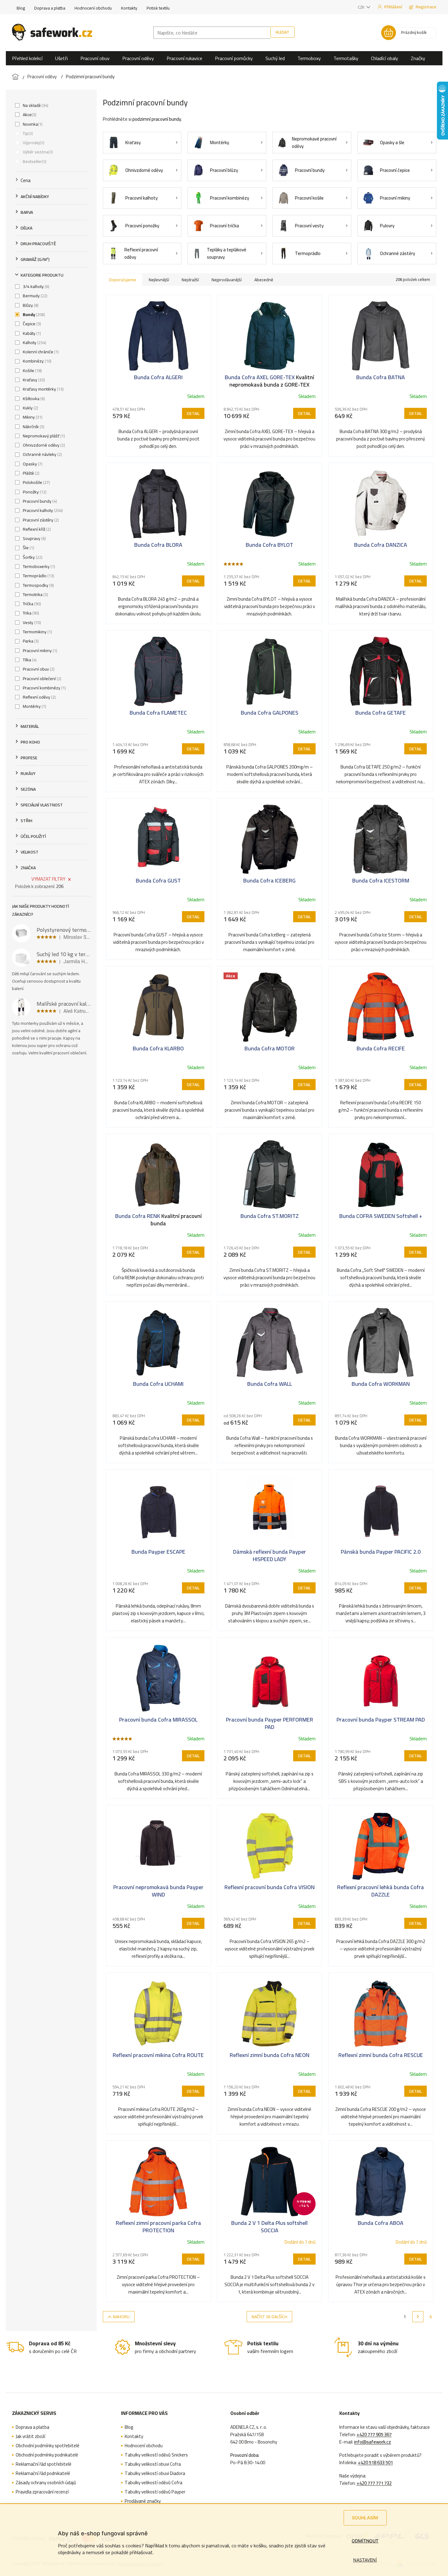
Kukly (30, 408)
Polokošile (36, 482)
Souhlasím (365, 2518)
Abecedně (264, 280)
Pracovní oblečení (41, 679)
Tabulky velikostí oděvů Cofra (153, 2483)
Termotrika (35, 594)
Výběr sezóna (37, 152)
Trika (30, 613)
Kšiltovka (33, 399)
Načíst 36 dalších (269, 2317)
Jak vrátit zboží (30, 2436)
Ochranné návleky (42, 454)
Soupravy (34, 538)
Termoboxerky (38, 566)
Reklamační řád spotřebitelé (44, 2464)
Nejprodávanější (227, 280)
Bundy (33, 314)
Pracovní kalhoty (42, 510)
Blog (21, 8)
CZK (361, 7)
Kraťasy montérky (43, 389)
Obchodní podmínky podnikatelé (47, 2455)
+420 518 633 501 (375, 2463)
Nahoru (121, 2317)
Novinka (32, 124)
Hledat (283, 32)
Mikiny (32, 417)
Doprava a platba (50, 8)
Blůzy (30, 305)
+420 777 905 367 (374, 2435)
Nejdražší (190, 280)
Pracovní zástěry (40, 520)
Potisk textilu (158, 8)
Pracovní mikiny (39, 651)
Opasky (32, 464)
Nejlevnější (159, 280)
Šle (28, 548)
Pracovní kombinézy (44, 688)
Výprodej (33, 143)
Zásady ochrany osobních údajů (46, 2483)
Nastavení (365, 2560)
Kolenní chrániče (40, 352)
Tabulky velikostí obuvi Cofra (153, 2464)
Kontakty (129, 8)
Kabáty (31, 333)
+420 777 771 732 (374, 2483)
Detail (193, 413)
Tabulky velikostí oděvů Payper (155, 2492)
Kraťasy (33, 380)
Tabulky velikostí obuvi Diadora (155, 2473)
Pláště (30, 473)
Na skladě (35, 105)
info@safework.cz (373, 2442)
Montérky (34, 706)
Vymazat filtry (48, 879)
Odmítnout (365, 2541)
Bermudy (34, 296)
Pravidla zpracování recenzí (42, 2492)
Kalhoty (34, 343)
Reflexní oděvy (39, 697)
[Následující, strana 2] (418, 2317)
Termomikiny (37, 632)
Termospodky (38, 585)
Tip (27, 133)
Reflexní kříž (36, 529)
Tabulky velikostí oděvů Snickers (156, 2455)
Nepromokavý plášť (43, 436)
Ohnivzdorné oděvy (43, 445)
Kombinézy (36, 361)
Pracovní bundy (39, 501)
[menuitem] (27, 58)
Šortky (32, 557)
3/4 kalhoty (35, 286)
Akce (29, 115)
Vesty (31, 623)
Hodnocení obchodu (93, 8)
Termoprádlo (38, 576)
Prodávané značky (143, 2501)
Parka (30, 641)
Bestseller (34, 161)
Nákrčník (33, 427)
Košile (32, 371)
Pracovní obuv (38, 669)
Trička (31, 604)
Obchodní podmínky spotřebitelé (48, 2446)
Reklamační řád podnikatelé (43, 2473)
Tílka (29, 660)
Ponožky (34, 492)
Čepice (31, 324)
